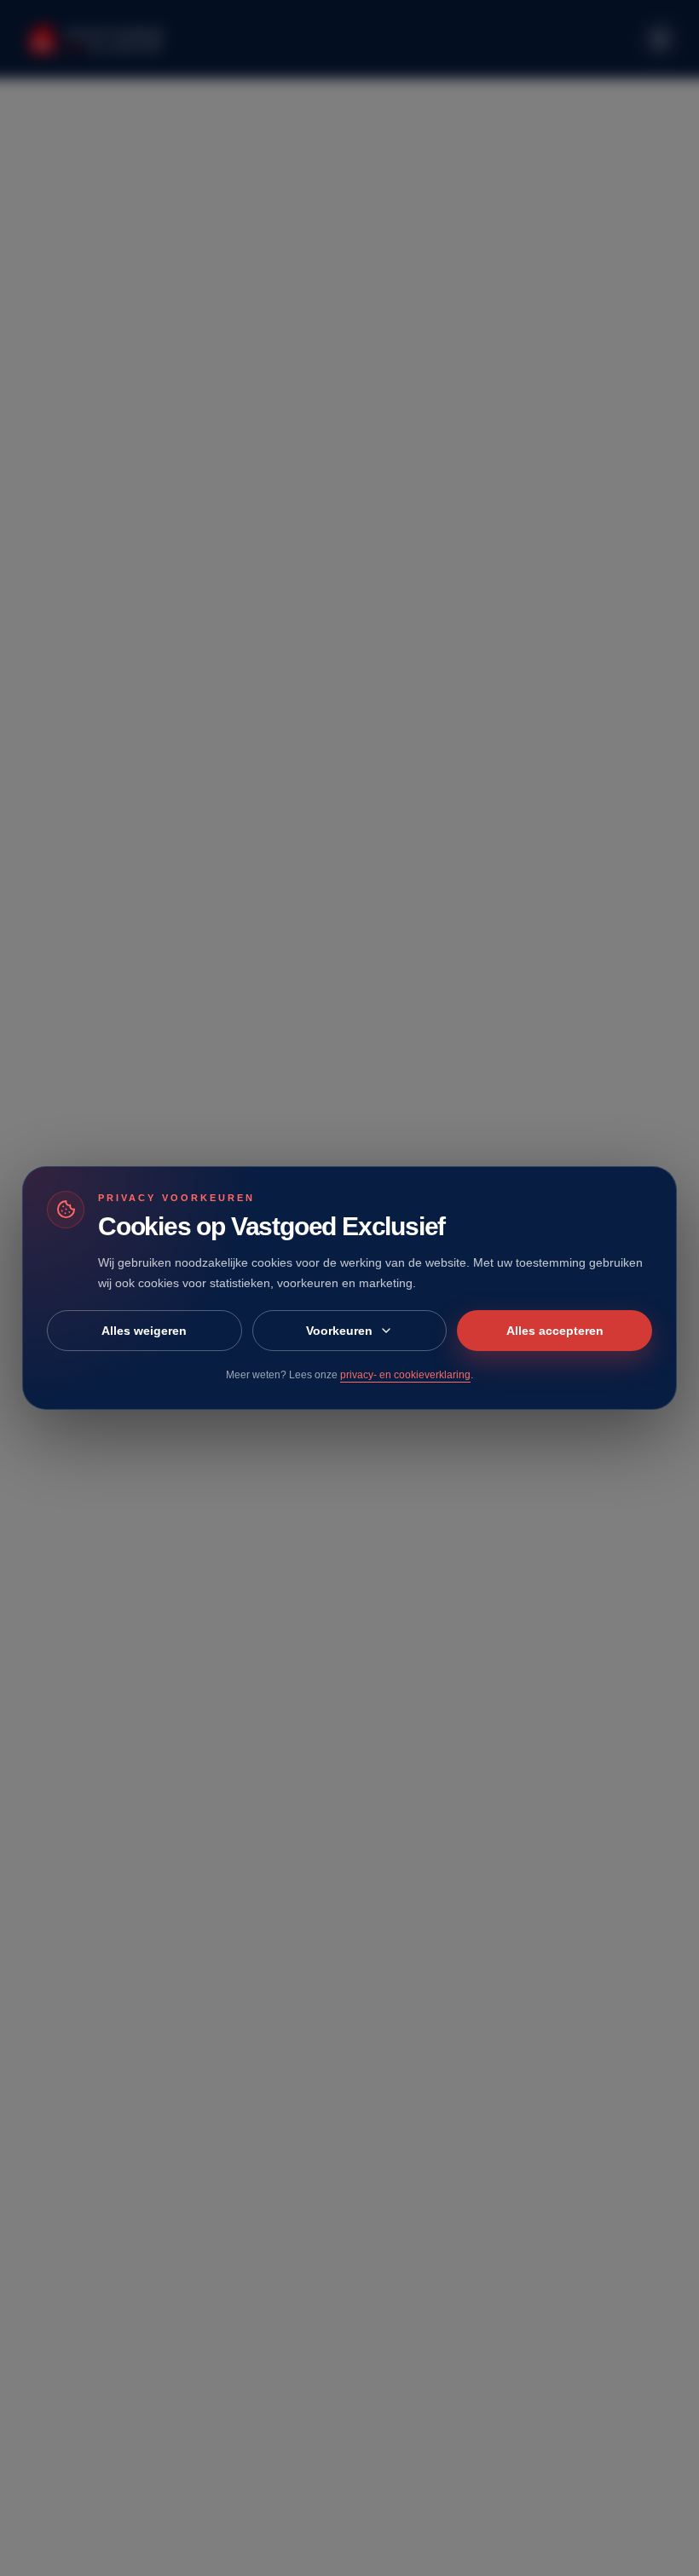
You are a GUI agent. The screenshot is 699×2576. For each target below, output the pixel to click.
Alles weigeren (144, 1331)
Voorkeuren (339, 1331)
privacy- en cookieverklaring (405, 1375)
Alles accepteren (555, 1331)
